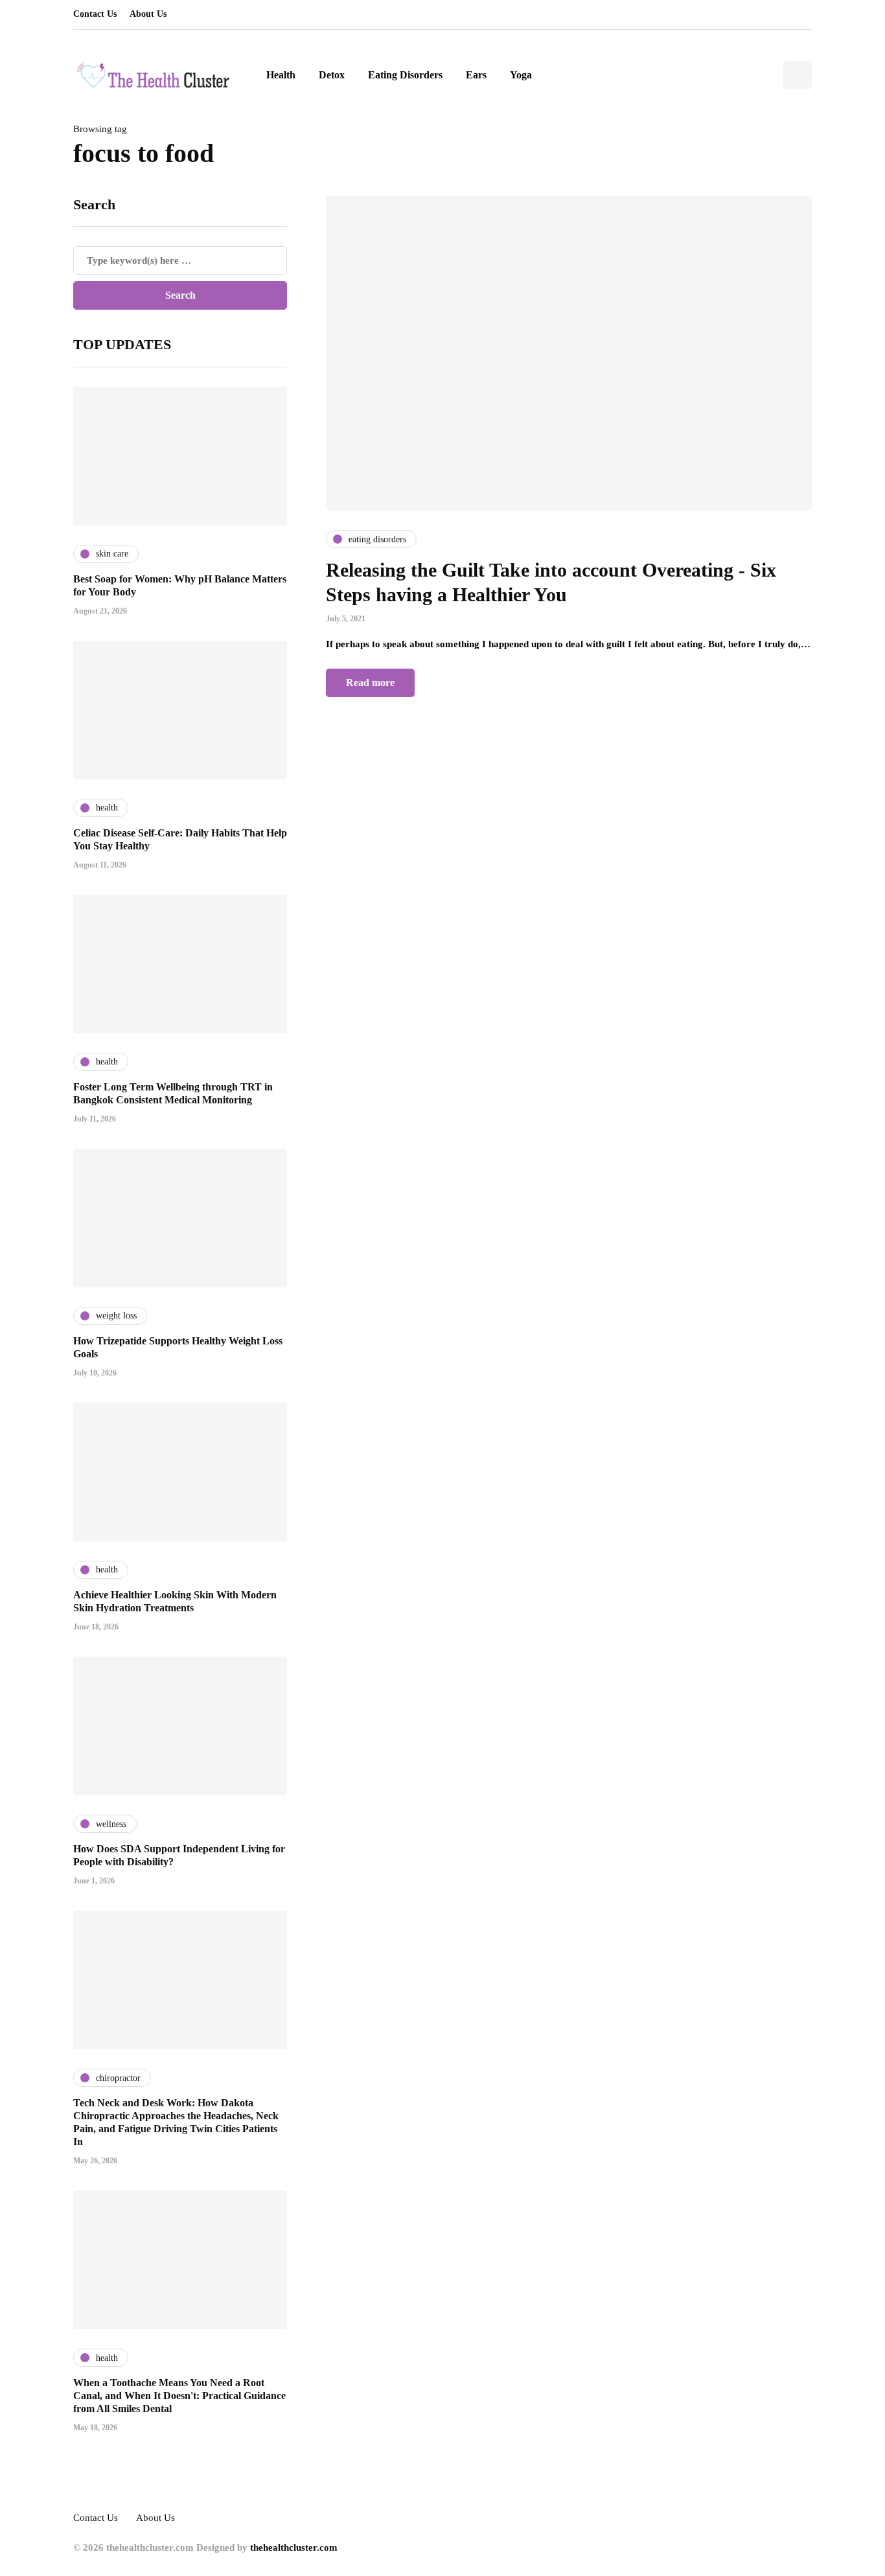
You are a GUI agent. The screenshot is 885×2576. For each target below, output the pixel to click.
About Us (148, 14)
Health (281, 75)
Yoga (521, 75)
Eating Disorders (405, 75)
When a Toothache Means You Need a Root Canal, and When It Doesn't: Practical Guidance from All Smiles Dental (179, 2396)
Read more (370, 683)
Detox (332, 75)
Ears (476, 75)
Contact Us (95, 14)
